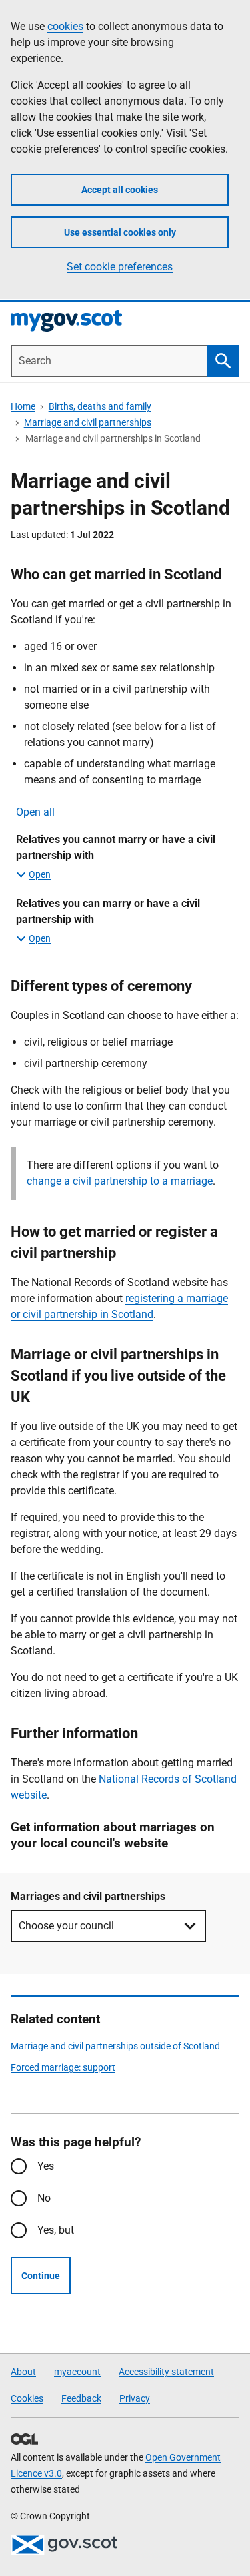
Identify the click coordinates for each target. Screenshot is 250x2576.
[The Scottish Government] (64, 2545)
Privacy (135, 2398)
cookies (65, 26)
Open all (35, 812)
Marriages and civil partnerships (88, 1896)
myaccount (77, 2372)
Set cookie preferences (120, 267)
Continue (41, 2276)
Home (23, 406)
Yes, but (56, 2230)
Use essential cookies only (120, 232)
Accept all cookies (120, 190)
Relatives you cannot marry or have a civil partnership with (116, 847)
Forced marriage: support (63, 2067)
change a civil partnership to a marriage (120, 1181)
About (23, 2372)
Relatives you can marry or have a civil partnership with (108, 911)
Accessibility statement (166, 2372)
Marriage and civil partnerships (88, 422)
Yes (46, 2166)
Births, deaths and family (100, 406)
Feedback (81, 2398)
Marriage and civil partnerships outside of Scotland (115, 2046)
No (44, 2198)
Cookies (27, 2398)
